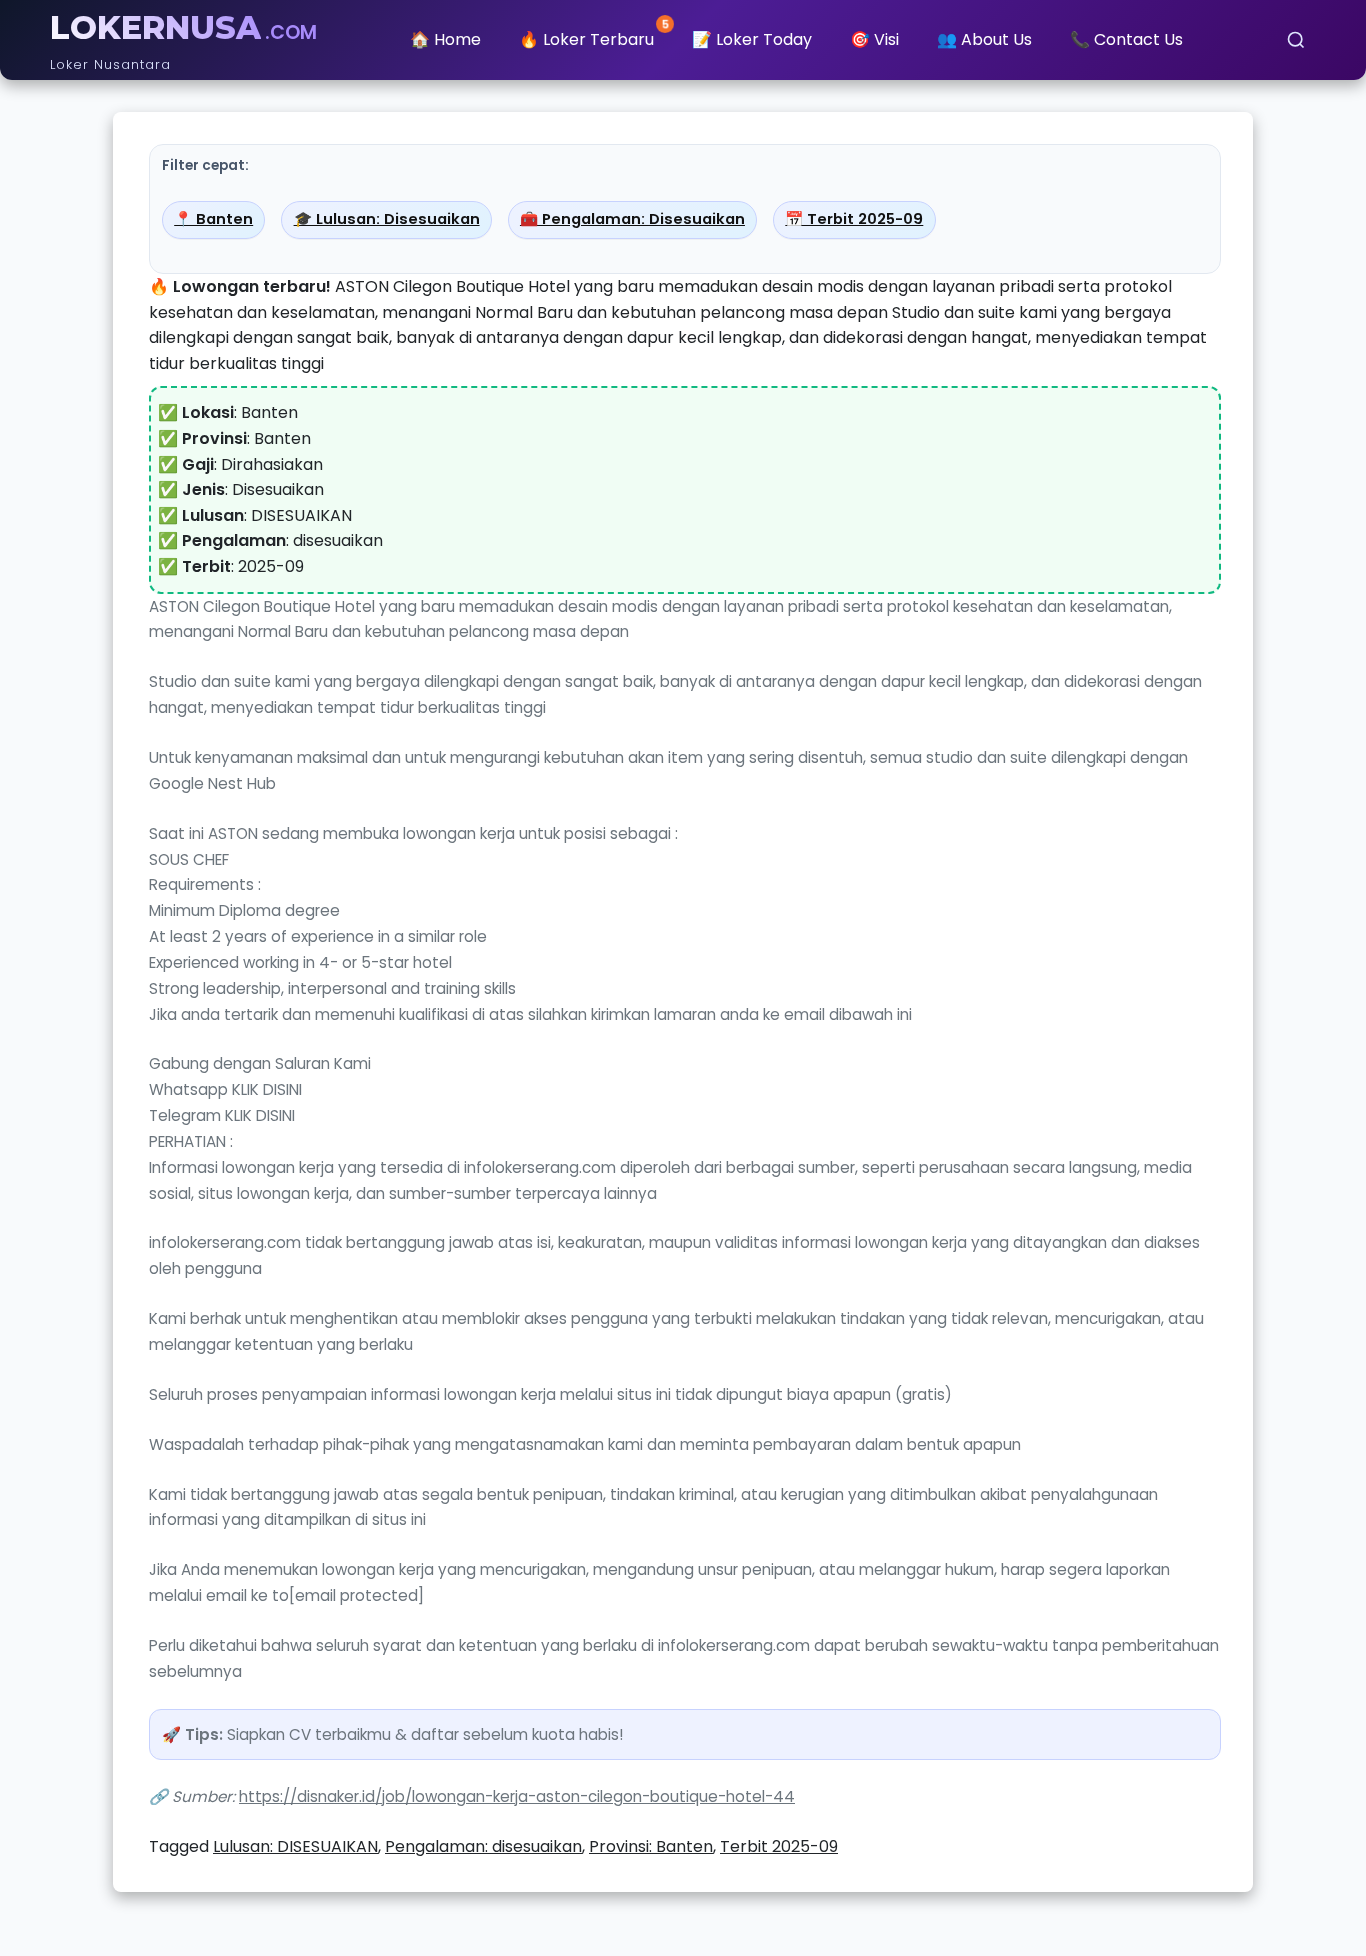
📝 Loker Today (752, 39)
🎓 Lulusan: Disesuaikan (387, 219)
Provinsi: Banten (651, 1846)
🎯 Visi (874, 39)
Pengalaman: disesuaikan (483, 1846)
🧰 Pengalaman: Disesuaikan (632, 219)
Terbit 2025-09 (779, 1846)
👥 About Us (984, 39)
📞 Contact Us (1126, 39)
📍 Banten (213, 219)
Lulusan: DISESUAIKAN (295, 1846)
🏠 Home (445, 39)
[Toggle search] (1296, 40)
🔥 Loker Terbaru (594, 35)
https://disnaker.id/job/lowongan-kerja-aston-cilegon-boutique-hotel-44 (517, 1796)
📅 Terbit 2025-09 (854, 219)
